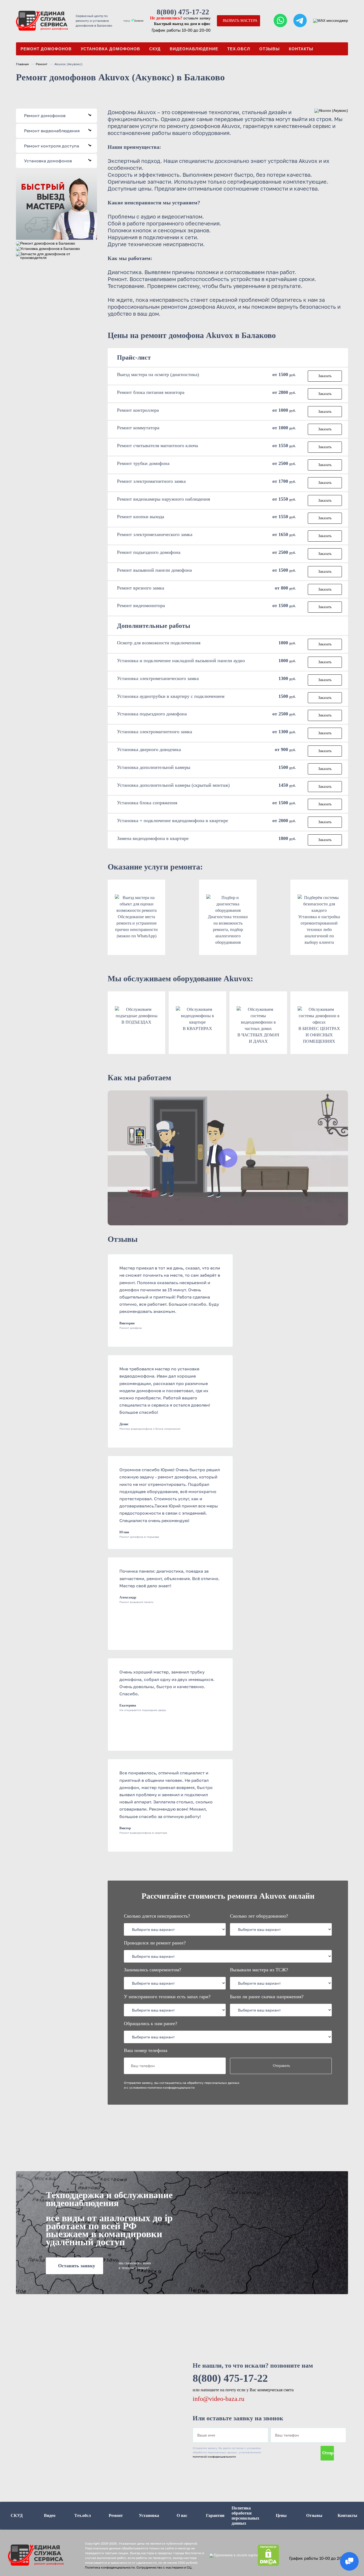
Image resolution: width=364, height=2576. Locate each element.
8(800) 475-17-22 (183, 12)
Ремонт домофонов (46, 49)
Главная (22, 64)
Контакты (301, 49)
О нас (182, 2515)
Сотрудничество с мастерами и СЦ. (164, 2567)
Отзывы (270, 49)
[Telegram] (300, 21)
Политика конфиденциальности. (110, 2567)
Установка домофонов (110, 49)
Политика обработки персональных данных (245, 2516)
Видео (50, 2515)
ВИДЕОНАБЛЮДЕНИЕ (194, 49)
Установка (149, 2515)
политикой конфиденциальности (214, 2457)
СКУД (155, 49)
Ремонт (42, 64)
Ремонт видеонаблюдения (58, 131)
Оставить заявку (77, 2266)
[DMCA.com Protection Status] (268, 2555)
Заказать (325, 376)
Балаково (139, 21)
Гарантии (215, 2515)
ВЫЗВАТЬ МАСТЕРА (240, 21)
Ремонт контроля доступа (58, 146)
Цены (281, 2515)
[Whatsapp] (280, 21)
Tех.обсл (239, 49)
